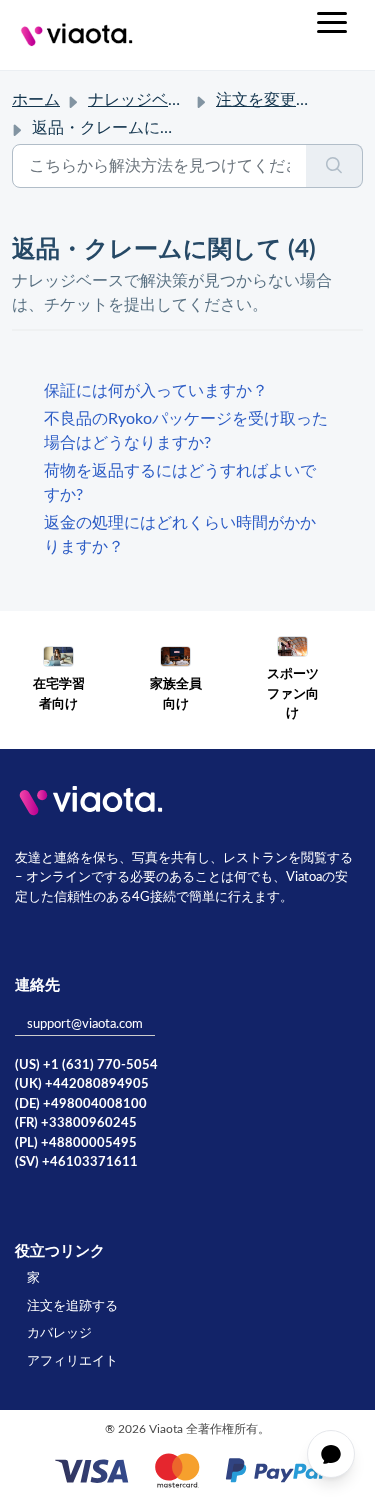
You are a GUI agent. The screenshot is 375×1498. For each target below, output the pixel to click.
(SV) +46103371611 (76, 1162)
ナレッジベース (144, 100)
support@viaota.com (85, 1024)
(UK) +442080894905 (82, 1084)
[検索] (334, 166)
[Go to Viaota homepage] (77, 35)
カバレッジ (59, 1333)
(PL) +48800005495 (76, 1143)
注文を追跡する (72, 1306)
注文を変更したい (280, 100)
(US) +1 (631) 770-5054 (86, 1065)
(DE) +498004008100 (81, 1104)
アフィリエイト (72, 1361)
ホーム (36, 100)
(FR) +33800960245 (76, 1123)
